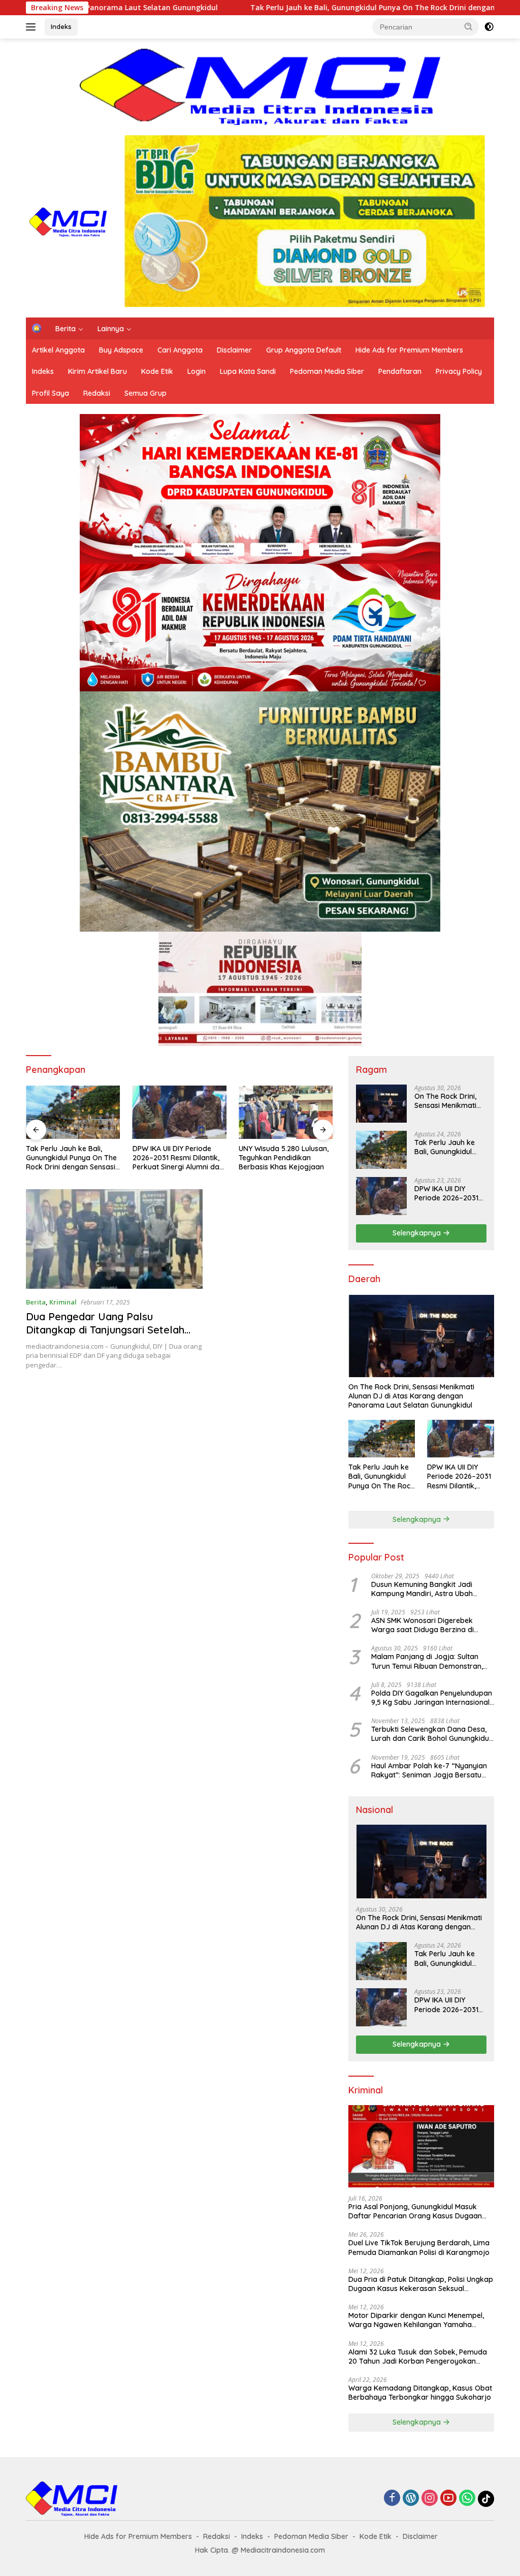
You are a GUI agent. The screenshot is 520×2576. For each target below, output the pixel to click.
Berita (66, 329)
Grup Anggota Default (304, 350)
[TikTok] (486, 2499)
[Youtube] (448, 2499)
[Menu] (33, 27)
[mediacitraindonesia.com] (69, 220)
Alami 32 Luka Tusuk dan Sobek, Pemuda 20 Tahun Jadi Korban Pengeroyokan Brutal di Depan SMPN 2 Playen (418, 2357)
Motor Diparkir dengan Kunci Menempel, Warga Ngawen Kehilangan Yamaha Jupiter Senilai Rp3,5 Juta (416, 2320)
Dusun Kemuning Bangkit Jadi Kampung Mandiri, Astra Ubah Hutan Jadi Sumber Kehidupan (423, 1589)
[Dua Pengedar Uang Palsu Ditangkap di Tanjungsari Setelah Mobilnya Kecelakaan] (114, 1239)
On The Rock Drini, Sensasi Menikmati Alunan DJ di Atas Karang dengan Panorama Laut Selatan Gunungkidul (449, 1101)
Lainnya (111, 329)
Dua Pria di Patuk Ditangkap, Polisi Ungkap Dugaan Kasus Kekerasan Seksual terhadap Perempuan (421, 2284)
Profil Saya (51, 393)
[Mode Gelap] (489, 27)
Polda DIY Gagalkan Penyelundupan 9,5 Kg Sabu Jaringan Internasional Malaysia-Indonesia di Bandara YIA (432, 1698)
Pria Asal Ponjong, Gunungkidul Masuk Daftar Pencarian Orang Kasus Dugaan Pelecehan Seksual (415, 2211)
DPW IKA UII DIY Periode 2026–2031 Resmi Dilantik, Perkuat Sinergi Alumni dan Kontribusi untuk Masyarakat (71, 1158)
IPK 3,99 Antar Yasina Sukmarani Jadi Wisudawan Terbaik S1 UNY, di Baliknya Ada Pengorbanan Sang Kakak (285, 1158)
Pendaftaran (400, 371)
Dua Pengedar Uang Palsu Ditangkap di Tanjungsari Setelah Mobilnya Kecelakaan (105, 1330)
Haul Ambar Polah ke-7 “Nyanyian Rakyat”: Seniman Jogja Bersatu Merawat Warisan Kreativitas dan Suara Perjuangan (429, 1770)
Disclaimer (234, 350)
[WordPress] (411, 2499)
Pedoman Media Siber (327, 371)
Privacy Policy (459, 371)
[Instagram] (430, 2499)
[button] (469, 26)
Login (197, 371)
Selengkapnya (418, 1233)
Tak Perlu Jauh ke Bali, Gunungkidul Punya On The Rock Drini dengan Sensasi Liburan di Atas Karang (265, 8)
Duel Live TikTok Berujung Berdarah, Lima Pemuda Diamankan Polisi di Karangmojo (419, 2247)
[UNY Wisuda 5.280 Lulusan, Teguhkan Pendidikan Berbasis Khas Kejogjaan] (180, 1112)
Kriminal (63, 1302)
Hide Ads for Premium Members (409, 350)
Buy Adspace (121, 350)
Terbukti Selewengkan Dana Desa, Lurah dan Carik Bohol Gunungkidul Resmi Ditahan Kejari (431, 1734)
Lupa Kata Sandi (248, 371)
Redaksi (97, 393)
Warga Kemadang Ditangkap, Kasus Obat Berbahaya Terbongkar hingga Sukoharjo (420, 2393)
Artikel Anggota (58, 350)
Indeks (61, 26)
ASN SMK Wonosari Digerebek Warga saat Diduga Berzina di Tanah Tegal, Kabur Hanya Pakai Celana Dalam (427, 1625)
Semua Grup (145, 393)
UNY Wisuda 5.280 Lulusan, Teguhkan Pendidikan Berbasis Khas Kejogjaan (177, 1158)
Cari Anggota (180, 350)
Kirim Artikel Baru (97, 371)
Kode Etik (157, 371)
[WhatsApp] (467, 2499)
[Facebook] (392, 2499)
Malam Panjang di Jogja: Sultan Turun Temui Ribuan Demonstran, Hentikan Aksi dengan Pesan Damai (431, 1661)
